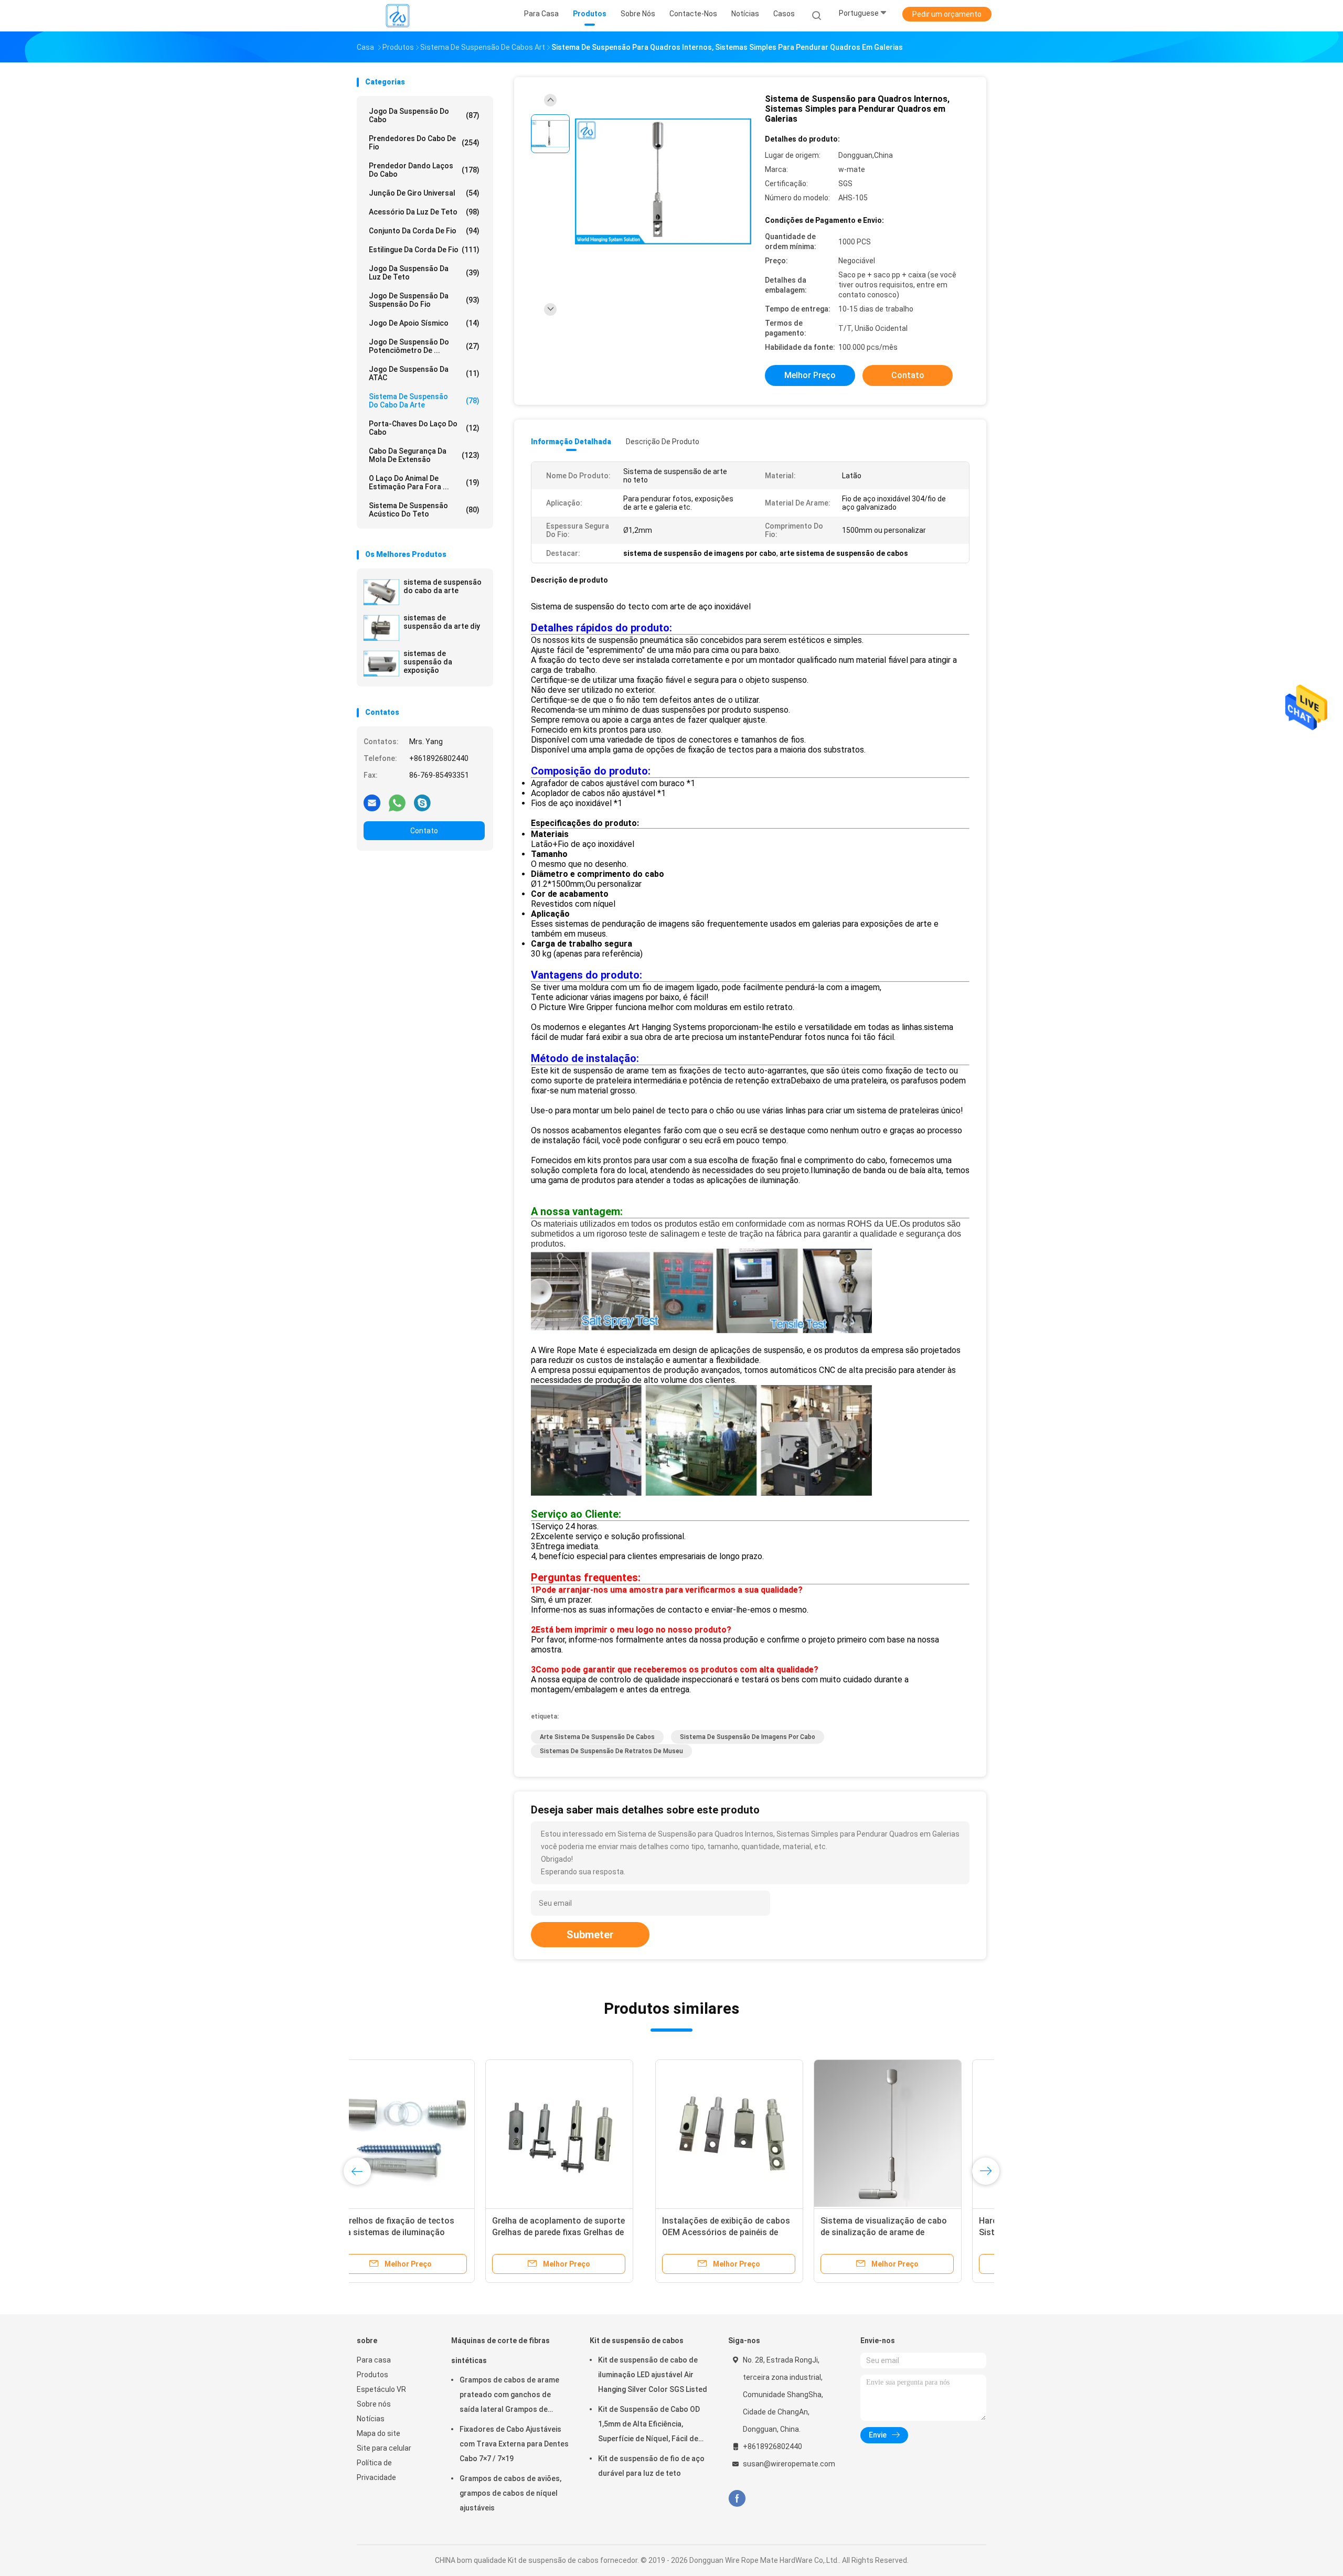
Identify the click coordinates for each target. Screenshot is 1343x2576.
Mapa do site (379, 2433)
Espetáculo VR (381, 2389)
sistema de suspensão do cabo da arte (443, 586)
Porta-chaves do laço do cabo (424, 428)
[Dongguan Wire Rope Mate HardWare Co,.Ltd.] (398, 16)
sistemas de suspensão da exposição (428, 662)
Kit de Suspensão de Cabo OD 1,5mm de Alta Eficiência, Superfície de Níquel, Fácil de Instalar (649, 2425)
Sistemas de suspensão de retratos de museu (611, 1751)
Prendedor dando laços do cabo (424, 170)
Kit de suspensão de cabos (637, 2341)
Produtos (372, 2375)
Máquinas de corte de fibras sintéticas (500, 2350)
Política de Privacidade (376, 2470)
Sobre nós (374, 2404)
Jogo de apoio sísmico (424, 323)
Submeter (590, 1935)
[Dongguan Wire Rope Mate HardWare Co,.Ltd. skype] (422, 802)
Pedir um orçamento (947, 14)
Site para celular (384, 2448)
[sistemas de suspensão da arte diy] (381, 628)
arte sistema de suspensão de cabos (597, 1737)
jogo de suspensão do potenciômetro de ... (424, 346)
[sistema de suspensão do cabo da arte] (381, 592)
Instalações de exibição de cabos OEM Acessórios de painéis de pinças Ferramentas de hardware (428, 2232)
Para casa (374, 2360)
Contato (424, 831)
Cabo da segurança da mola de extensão (424, 455)
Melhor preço (810, 375)
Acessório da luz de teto (424, 212)
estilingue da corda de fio (424, 250)
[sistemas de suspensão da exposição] (381, 663)
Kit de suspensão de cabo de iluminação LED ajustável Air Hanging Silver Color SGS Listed (653, 2375)
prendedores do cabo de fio (424, 143)
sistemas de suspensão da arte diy (442, 622)
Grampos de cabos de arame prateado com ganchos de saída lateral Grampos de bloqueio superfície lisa (509, 2396)
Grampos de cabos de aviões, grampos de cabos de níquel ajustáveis (510, 2493)
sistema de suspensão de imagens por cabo (748, 1737)
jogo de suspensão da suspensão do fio (424, 300)
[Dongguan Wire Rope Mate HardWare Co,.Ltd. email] (372, 802)
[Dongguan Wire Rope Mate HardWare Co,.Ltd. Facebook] (737, 2499)
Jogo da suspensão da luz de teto (424, 273)
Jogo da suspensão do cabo (424, 115)
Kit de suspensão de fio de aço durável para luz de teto (651, 2466)
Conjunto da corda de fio (424, 231)
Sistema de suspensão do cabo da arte (424, 401)
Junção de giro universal (424, 193)
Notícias (371, 2419)
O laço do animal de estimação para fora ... (424, 482)
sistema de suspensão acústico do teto (424, 510)
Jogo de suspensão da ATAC (424, 373)
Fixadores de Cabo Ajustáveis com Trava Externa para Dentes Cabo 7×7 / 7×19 (514, 2444)
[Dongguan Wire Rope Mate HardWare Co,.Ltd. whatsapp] (397, 802)
